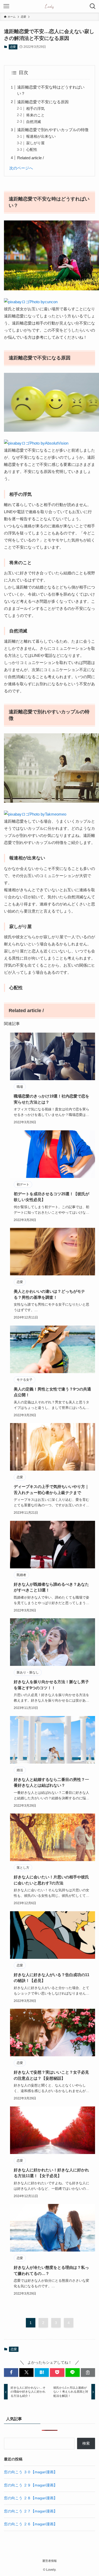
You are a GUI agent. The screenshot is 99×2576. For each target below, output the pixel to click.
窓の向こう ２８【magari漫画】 (31, 2498)
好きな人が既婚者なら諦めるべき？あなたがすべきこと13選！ (51, 1587)
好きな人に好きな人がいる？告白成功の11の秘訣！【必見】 (51, 1978)
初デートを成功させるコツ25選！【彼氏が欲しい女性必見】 (51, 1197)
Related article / (30, 158)
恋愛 (13, 47)
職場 (20, 1087)
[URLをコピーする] (88, 2373)
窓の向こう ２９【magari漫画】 (31, 2485)
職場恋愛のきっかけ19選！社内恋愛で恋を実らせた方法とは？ (51, 1099)
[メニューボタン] (6, 6)
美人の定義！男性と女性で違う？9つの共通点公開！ (52, 1392)
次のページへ (21, 168)
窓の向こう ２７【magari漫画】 (31, 2511)
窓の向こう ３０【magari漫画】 (31, 2472)
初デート (23, 1184)
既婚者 (21, 1575)
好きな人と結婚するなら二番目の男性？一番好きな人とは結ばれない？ (51, 1782)
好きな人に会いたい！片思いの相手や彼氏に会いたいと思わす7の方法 (51, 1880)
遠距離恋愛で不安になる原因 (43, 102)
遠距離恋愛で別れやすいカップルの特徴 (53, 130)
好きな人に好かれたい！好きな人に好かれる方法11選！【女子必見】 (51, 2173)
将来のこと (35, 115)
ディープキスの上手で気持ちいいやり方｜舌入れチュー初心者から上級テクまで (51, 1490)
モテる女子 (25, 1380)
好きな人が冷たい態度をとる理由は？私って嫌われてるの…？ (51, 2270)
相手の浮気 (35, 109)
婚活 (20, 1770)
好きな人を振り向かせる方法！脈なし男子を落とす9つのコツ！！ (51, 1685)
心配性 (32, 150)
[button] (11, 2373)
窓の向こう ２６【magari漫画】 (31, 2524)
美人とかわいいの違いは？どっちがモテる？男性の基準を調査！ (49, 1294)
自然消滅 (34, 122)
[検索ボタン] (93, 6)
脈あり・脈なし (28, 1672)
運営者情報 (49, 2561)
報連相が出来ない (41, 136)
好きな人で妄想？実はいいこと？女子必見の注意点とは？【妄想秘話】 (51, 2075)
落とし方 (23, 1868)
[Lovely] (49, 6)
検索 (86, 2443)
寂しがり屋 (35, 143)
